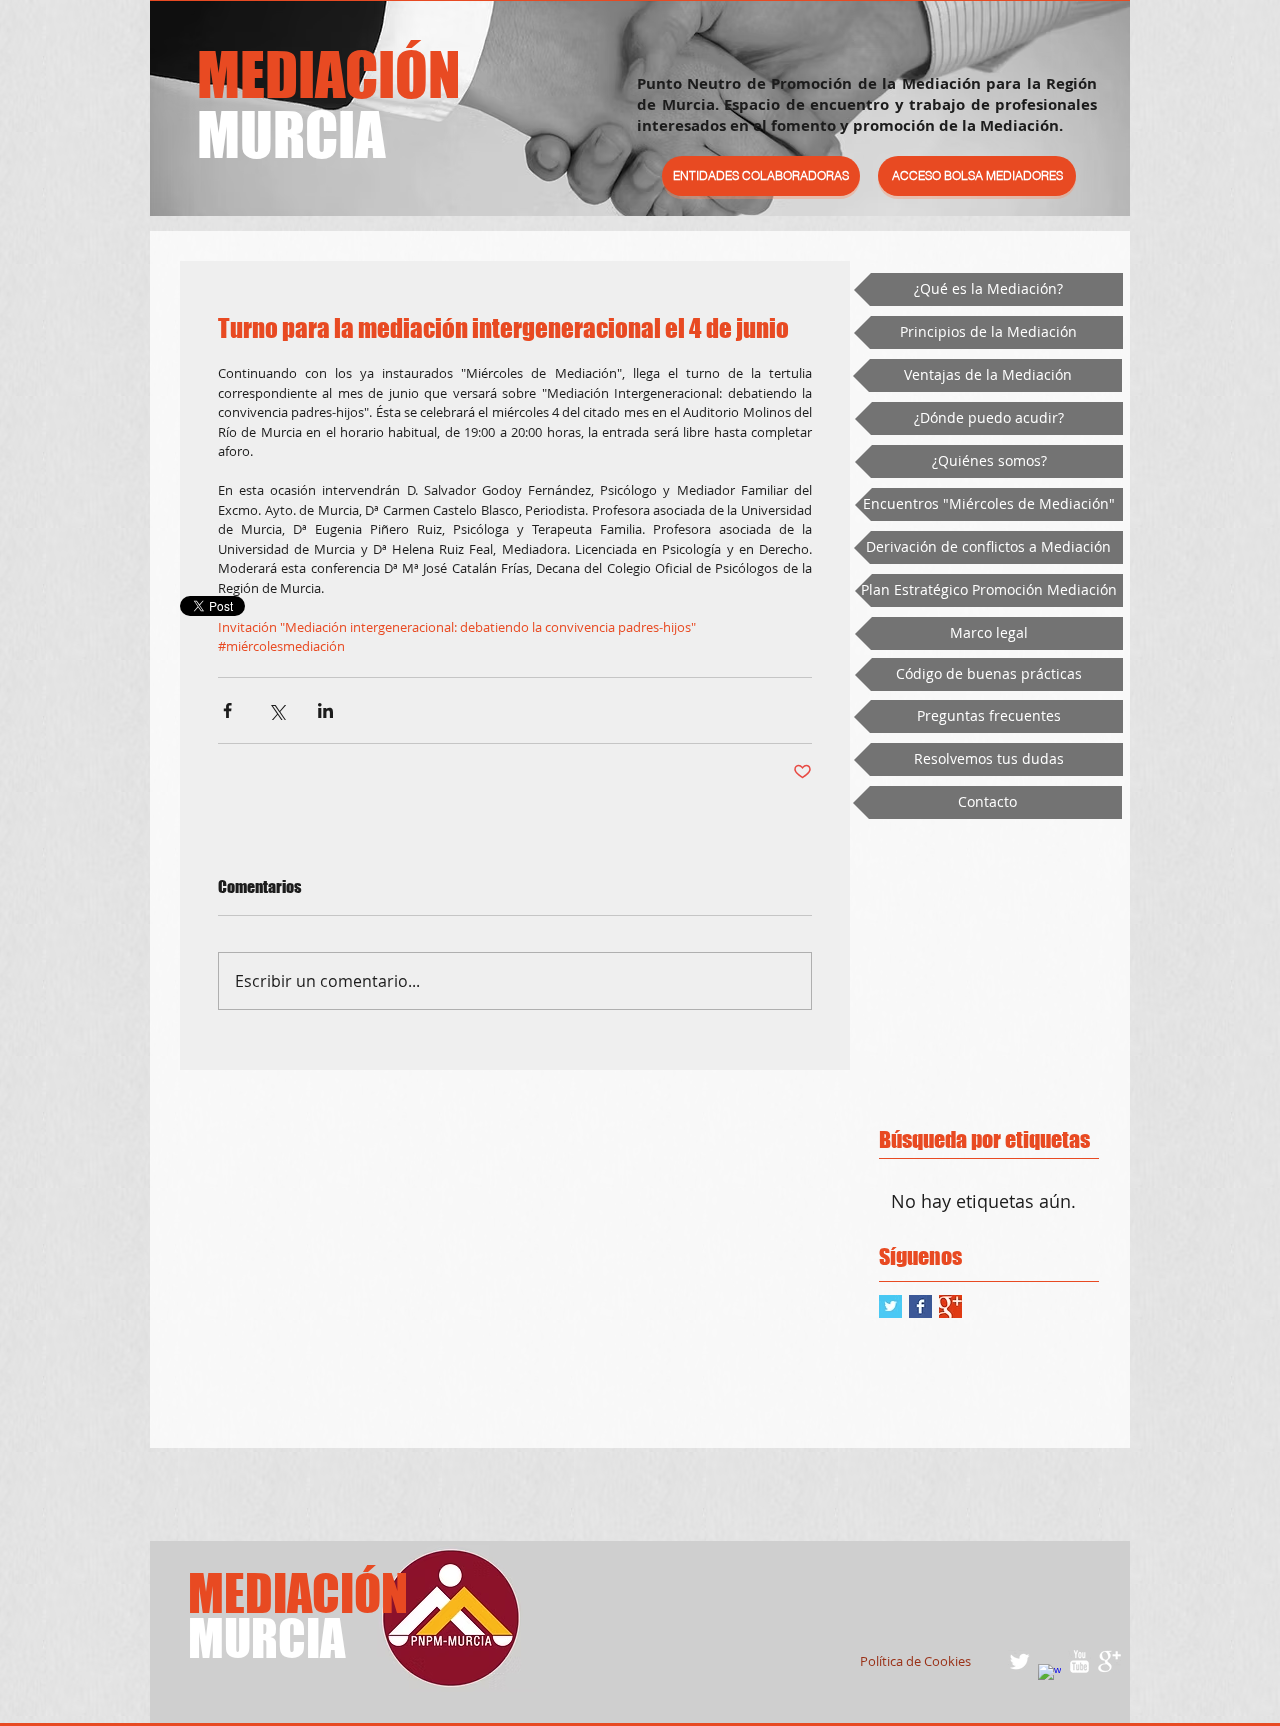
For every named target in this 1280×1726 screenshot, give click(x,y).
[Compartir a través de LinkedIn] (325, 710)
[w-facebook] (1049, 1675)
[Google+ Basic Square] (950, 1306)
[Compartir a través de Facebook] (227, 710)
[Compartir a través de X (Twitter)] (276, 710)
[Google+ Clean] (1109, 1661)
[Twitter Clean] (1019, 1661)
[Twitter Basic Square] (890, 1306)
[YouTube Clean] (1079, 1661)
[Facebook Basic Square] (920, 1306)
